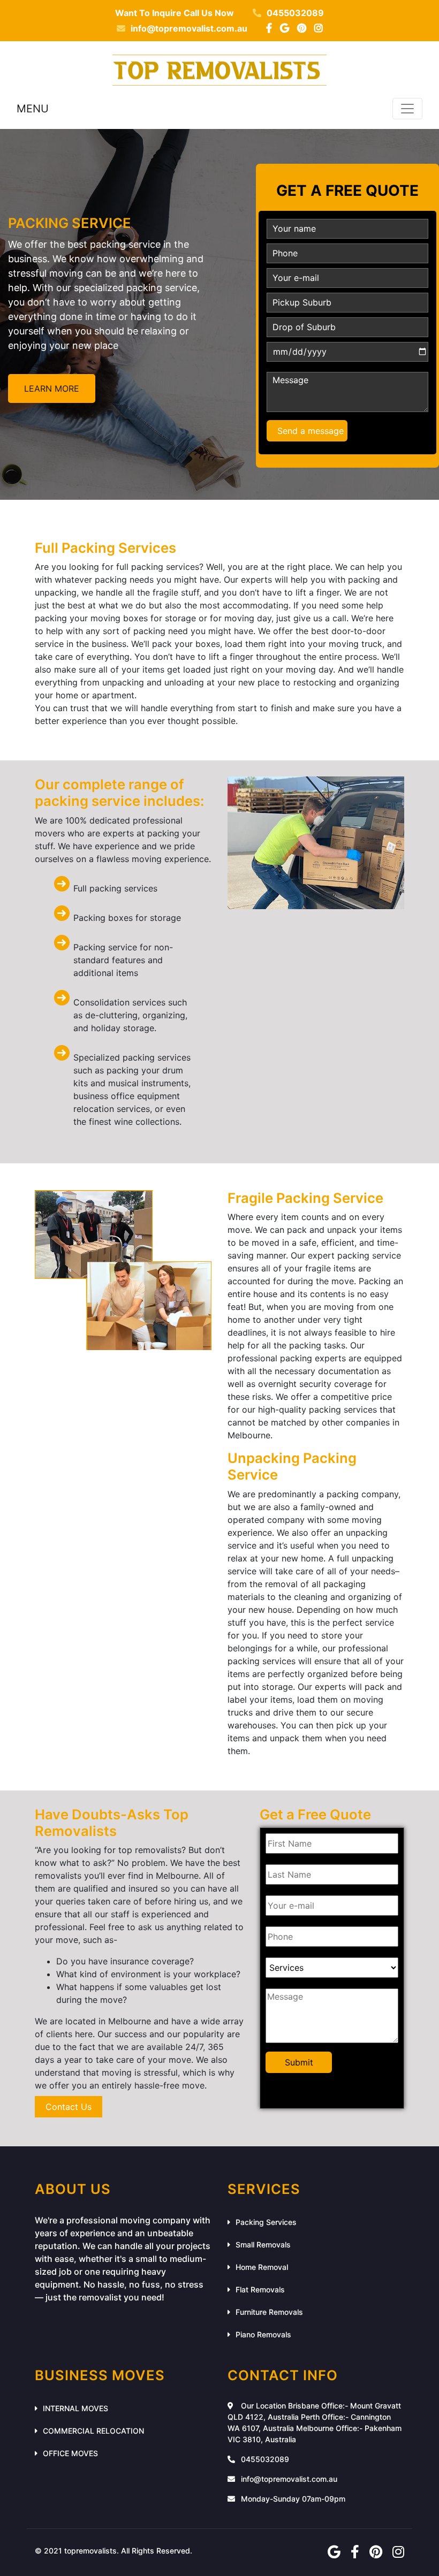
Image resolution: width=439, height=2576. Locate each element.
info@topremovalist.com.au (189, 28)
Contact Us (69, 2107)
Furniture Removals (269, 2312)
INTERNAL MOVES (75, 2408)
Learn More (52, 388)
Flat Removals (260, 2289)
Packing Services (266, 2222)
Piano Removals (263, 2334)
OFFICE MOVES (70, 2453)
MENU (33, 109)
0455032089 (295, 13)
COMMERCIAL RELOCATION (93, 2431)
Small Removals (263, 2245)
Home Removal (262, 2267)
